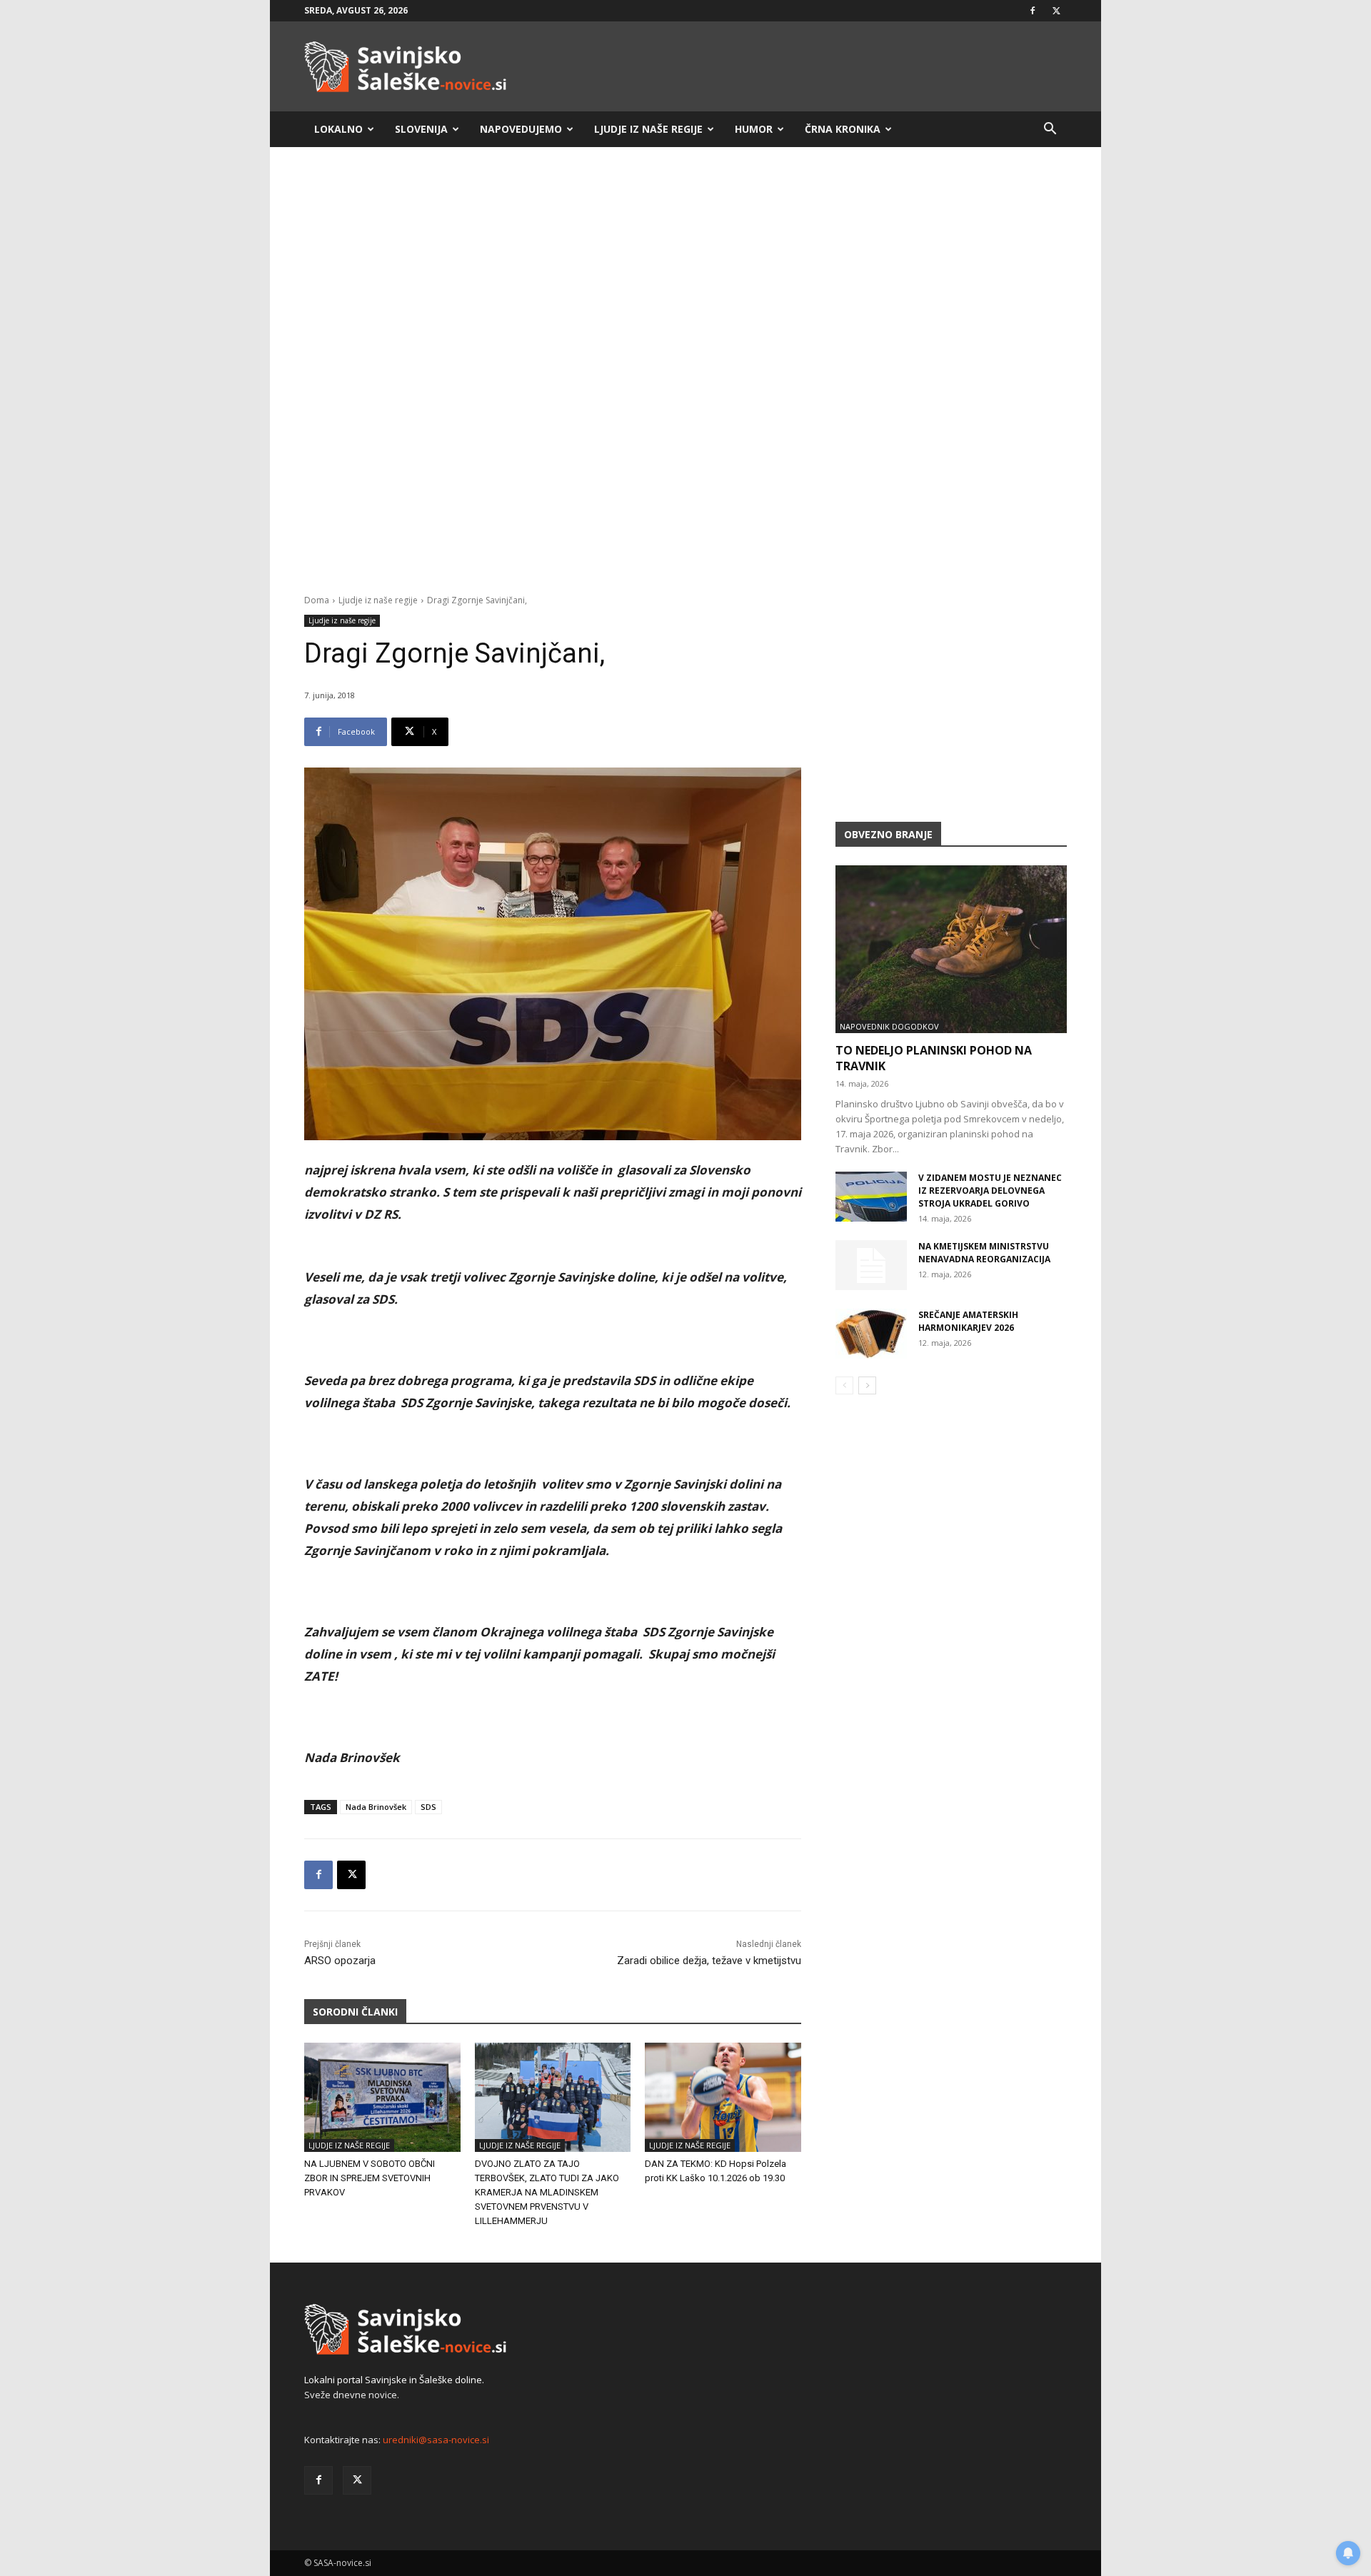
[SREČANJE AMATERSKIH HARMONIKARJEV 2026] (871, 1334)
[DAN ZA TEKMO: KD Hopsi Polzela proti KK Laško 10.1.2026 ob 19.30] (723, 2097)
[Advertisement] (685, 270)
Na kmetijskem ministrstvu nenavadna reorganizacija (984, 1253)
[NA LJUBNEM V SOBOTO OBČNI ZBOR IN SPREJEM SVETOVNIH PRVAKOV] (382, 2097)
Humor (754, 129)
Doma (317, 600)
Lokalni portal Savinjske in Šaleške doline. (394, 2380)
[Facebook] (1033, 11)
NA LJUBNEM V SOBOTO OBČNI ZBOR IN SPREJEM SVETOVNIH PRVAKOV (370, 2178)
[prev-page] (844, 1385)
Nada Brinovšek (376, 1807)
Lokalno (338, 129)
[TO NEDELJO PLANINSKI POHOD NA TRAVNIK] (951, 949)
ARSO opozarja (340, 1961)
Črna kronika (843, 129)
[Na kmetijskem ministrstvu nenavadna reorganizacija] (871, 1265)
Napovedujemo (521, 129)
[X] (1056, 11)
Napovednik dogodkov (889, 1026)
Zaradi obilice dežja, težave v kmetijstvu (709, 1961)
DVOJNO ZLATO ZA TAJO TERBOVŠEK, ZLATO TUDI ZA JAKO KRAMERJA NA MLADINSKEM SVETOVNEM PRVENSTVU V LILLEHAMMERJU (547, 2192)
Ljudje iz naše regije (648, 129)
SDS (428, 1807)
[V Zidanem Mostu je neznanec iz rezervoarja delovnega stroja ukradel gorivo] (871, 1197)
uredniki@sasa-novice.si (436, 2440)
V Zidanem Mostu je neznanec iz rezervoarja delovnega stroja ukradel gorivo (990, 1191)
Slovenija (421, 129)
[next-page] (867, 1385)
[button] (1050, 130)
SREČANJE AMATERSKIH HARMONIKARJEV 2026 (968, 1321)
